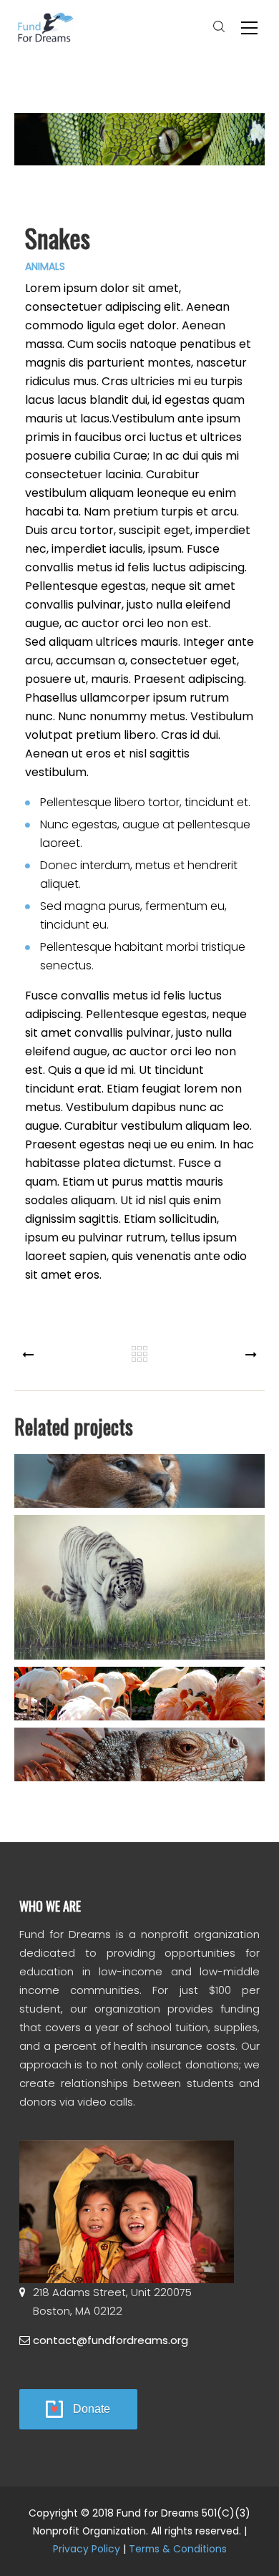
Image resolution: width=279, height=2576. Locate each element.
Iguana (140, 1763)
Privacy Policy (87, 2549)
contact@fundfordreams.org (111, 2340)
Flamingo (139, 1702)
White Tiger (139, 1595)
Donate (92, 2409)
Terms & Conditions (178, 2549)
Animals (45, 266)
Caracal (139, 1489)
